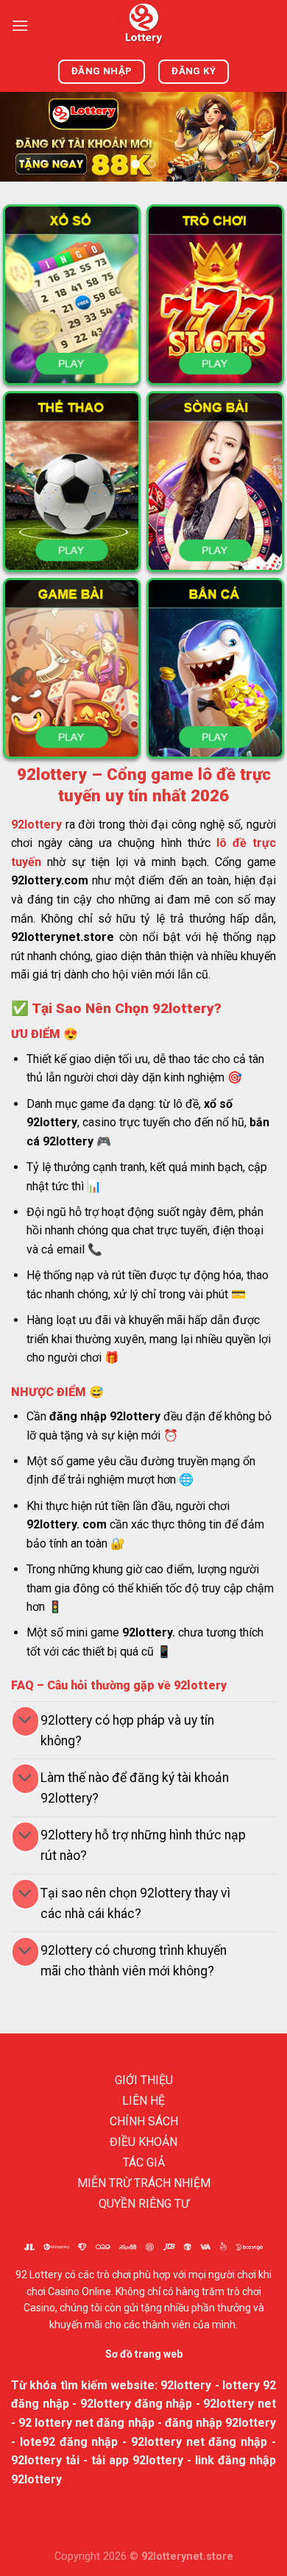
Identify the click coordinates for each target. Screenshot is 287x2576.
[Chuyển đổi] (25, 1721)
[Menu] (20, 25)
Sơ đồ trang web (144, 2354)
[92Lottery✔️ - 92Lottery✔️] (143, 26)
